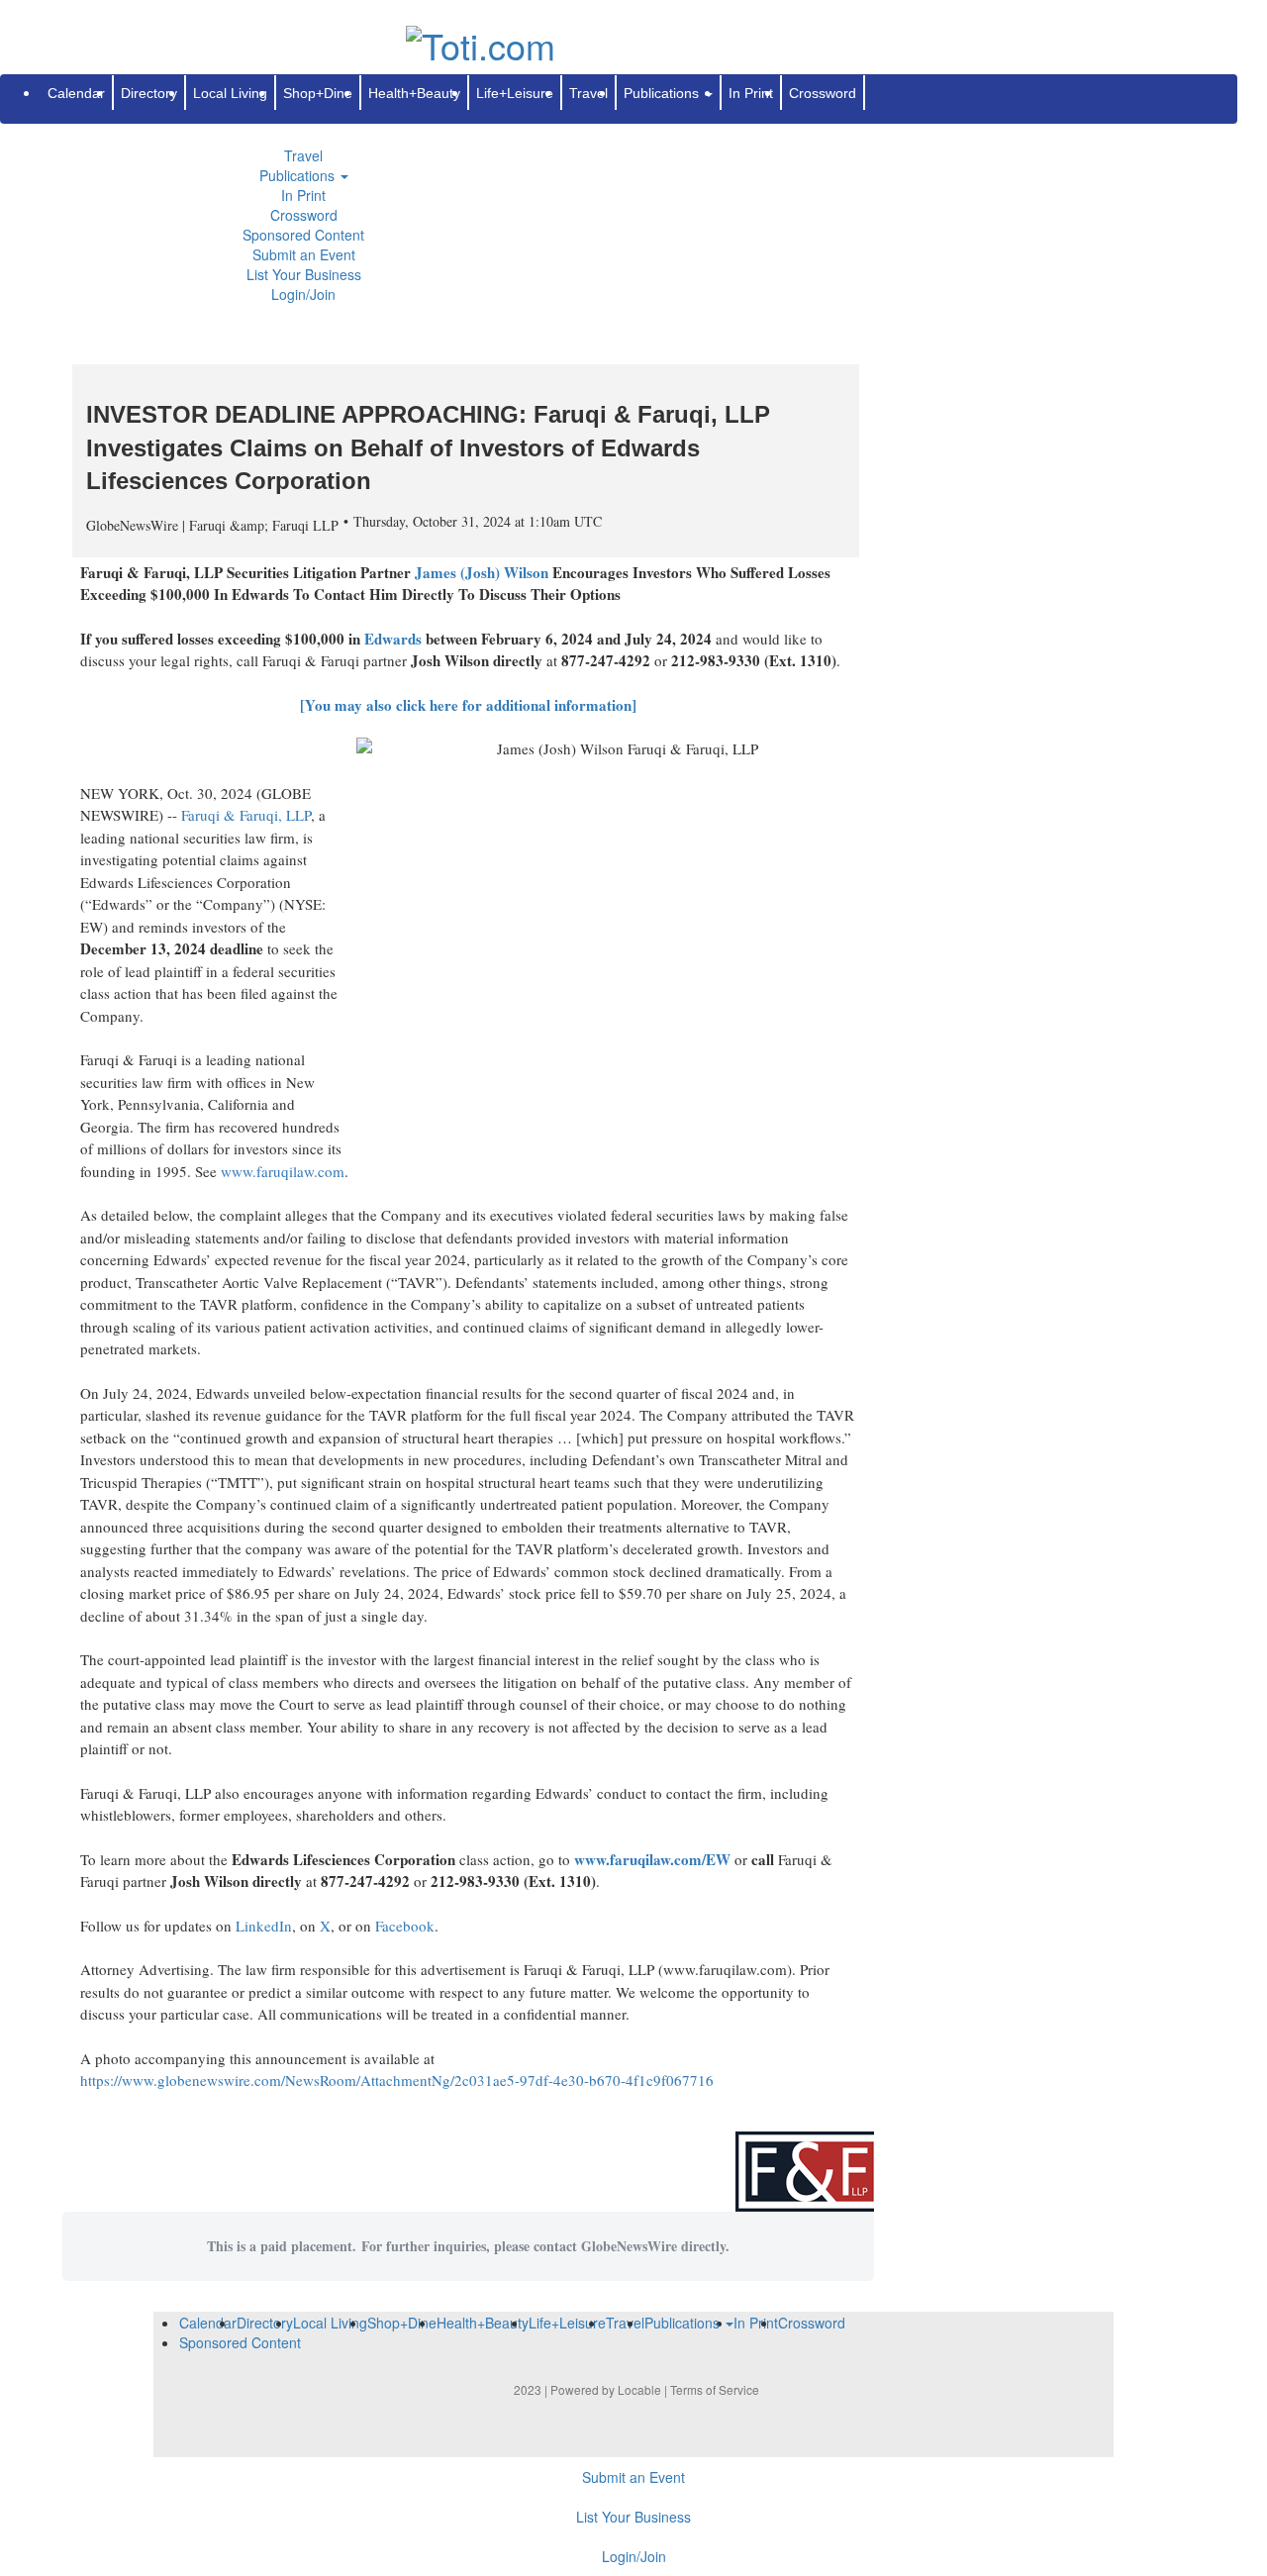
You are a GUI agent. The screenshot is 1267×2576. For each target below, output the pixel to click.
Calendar (76, 93)
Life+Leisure (515, 93)
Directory (149, 93)
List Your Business (304, 274)
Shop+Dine (318, 93)
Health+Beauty (414, 93)
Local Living (230, 93)
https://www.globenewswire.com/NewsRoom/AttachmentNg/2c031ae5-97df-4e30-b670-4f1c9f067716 (397, 2080)
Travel (303, 155)
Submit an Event (304, 254)
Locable (639, 2389)
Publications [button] (299, 175)
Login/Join (303, 294)
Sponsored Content (303, 235)
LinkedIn (264, 1926)
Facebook (405, 1926)
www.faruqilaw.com (283, 1171)
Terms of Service (715, 2389)
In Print (303, 195)
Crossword (304, 215)
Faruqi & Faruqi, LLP (246, 815)
